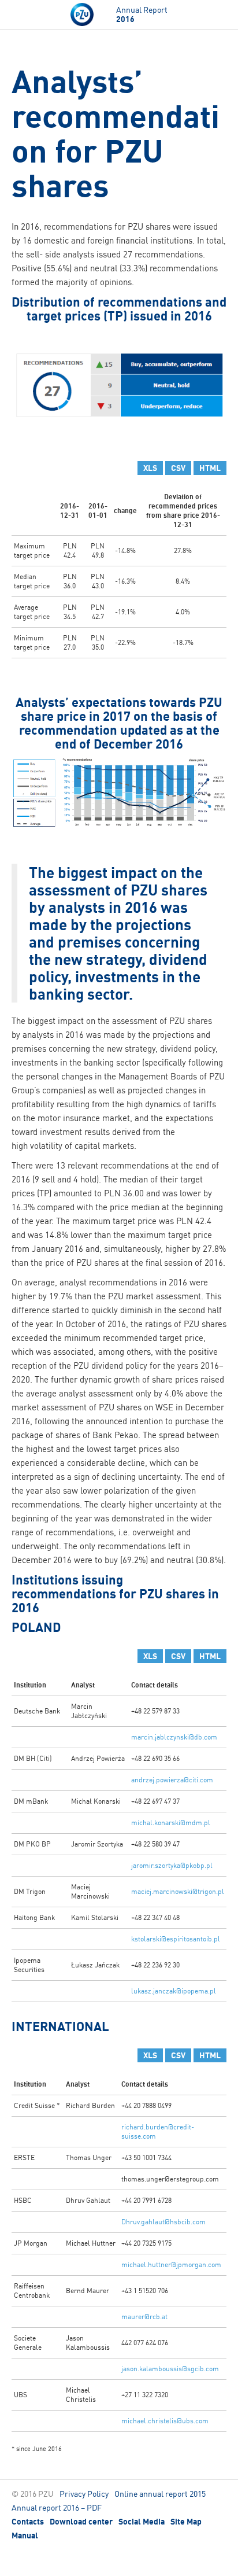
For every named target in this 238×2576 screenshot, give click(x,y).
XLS (150, 468)
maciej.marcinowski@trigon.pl (178, 1891)
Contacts (28, 2522)
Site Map (186, 2522)
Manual (25, 2536)
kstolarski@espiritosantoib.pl (176, 1939)
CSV (178, 468)
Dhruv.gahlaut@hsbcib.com (163, 2222)
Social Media (142, 2522)
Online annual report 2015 (160, 2494)
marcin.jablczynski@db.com (174, 1737)
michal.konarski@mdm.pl (171, 1823)
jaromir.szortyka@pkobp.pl (172, 1865)
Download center (81, 2522)
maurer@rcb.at (144, 2317)
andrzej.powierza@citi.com (172, 1780)
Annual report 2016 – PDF (57, 2507)
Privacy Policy (84, 2494)
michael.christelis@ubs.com (165, 2421)
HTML (210, 468)
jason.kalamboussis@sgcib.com (170, 2369)
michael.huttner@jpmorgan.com (171, 2264)
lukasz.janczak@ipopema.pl (174, 1991)
